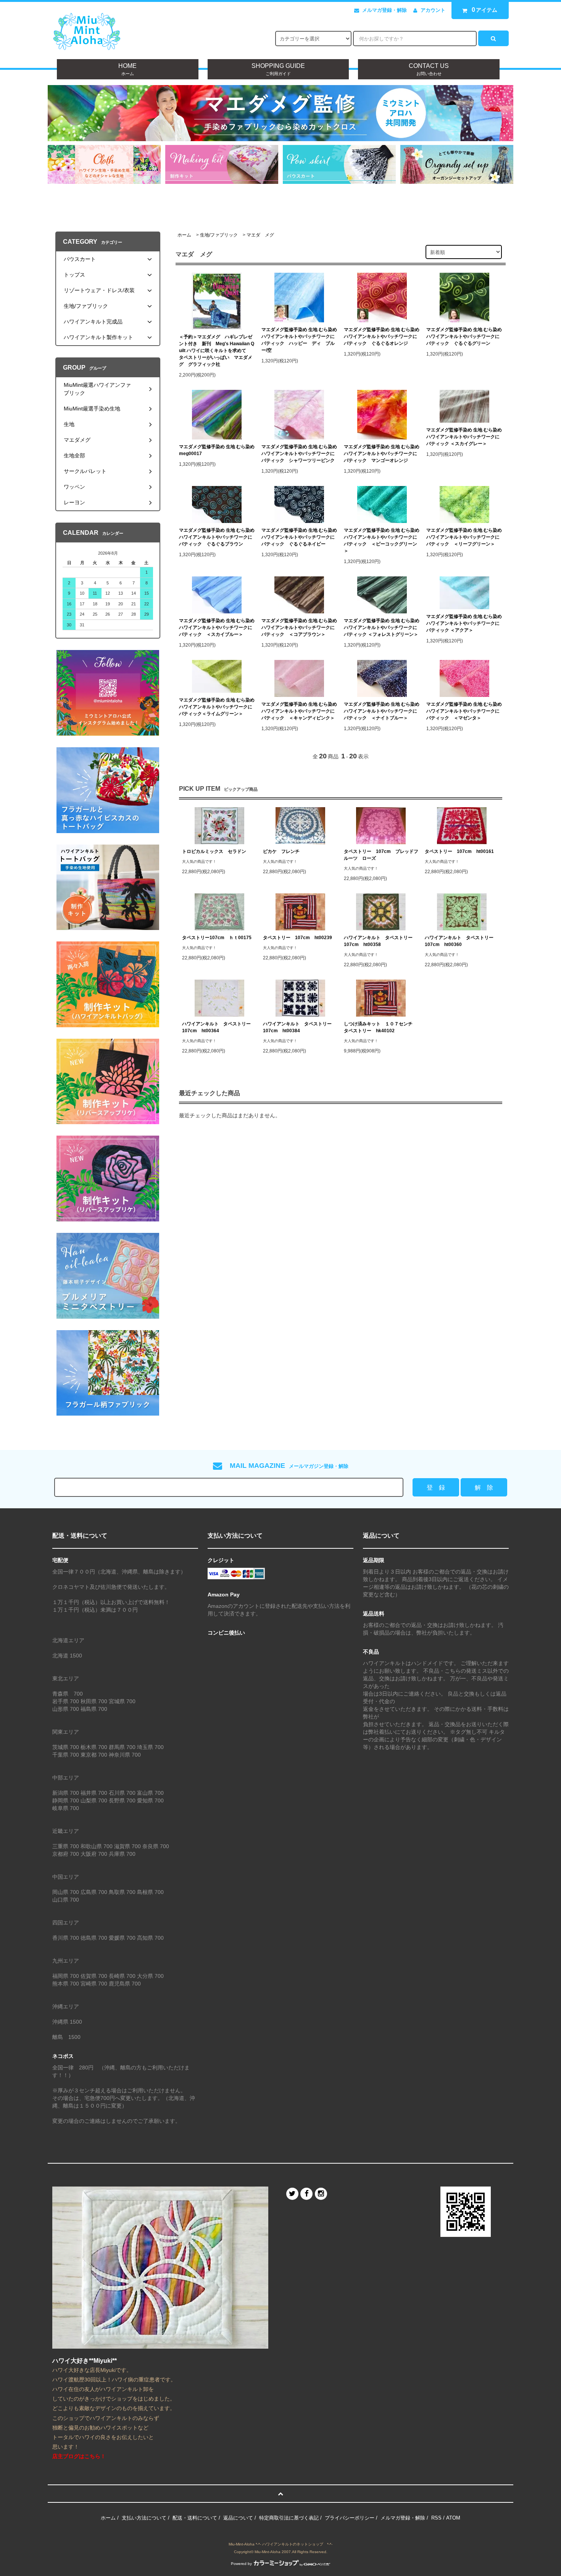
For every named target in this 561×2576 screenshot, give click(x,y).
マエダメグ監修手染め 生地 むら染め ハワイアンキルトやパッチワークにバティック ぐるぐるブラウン (217, 537)
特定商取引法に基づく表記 (289, 2518)
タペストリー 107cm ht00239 (297, 938)
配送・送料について (195, 2518)
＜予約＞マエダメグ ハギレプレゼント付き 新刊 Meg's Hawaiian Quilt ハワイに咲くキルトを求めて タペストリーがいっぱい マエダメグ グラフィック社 (217, 351)
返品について (238, 2518)
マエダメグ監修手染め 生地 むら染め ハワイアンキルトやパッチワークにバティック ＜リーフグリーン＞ (464, 537)
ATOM (453, 2518)
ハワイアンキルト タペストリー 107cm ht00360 (461, 941)
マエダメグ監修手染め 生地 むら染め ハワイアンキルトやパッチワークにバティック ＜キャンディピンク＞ (299, 711)
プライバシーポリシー (350, 2518)
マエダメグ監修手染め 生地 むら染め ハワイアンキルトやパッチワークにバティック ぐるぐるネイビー (299, 537)
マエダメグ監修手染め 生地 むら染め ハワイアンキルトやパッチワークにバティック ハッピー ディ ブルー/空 (299, 340)
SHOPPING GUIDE (278, 69)
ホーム (184, 235)
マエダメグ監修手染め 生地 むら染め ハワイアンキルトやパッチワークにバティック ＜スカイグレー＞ (464, 437)
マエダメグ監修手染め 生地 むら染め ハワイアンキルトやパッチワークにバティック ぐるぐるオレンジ (382, 336)
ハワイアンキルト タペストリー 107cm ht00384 (300, 1027)
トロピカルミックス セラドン (214, 851)
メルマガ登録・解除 (384, 10)
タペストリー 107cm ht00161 (459, 851)
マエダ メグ (260, 235)
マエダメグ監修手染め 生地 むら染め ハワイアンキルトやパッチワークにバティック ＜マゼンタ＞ (464, 711)
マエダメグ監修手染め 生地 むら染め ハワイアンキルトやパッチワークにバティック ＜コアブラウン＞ (299, 628)
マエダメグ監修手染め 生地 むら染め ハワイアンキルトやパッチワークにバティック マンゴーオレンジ (382, 454)
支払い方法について (144, 2518)
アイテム (485, 10)
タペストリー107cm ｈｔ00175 (217, 938)
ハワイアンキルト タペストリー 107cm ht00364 (219, 1027)
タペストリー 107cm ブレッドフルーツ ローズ (381, 855)
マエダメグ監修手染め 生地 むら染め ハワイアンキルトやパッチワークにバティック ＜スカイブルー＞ (217, 628)
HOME (127, 69)
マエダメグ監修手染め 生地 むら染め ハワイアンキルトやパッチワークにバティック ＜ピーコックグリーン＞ (382, 541)
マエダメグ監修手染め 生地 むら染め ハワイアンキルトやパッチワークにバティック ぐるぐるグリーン (464, 336)
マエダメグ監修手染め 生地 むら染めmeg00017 (217, 450)
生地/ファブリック (219, 235)
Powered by (241, 2564)
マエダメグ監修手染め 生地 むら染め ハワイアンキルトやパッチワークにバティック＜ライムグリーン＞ (217, 707)
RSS (436, 2518)
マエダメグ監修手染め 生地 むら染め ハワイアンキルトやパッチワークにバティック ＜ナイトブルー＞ (382, 711)
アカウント (433, 10)
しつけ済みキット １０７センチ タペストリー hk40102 (380, 1027)
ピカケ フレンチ (281, 851)
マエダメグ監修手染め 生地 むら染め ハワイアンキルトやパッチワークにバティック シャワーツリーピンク (299, 454)
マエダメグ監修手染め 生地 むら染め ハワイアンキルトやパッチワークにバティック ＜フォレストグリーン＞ (382, 628)
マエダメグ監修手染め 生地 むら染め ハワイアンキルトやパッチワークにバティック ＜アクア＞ (464, 623)
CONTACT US (429, 69)
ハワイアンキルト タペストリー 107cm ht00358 (380, 941)
